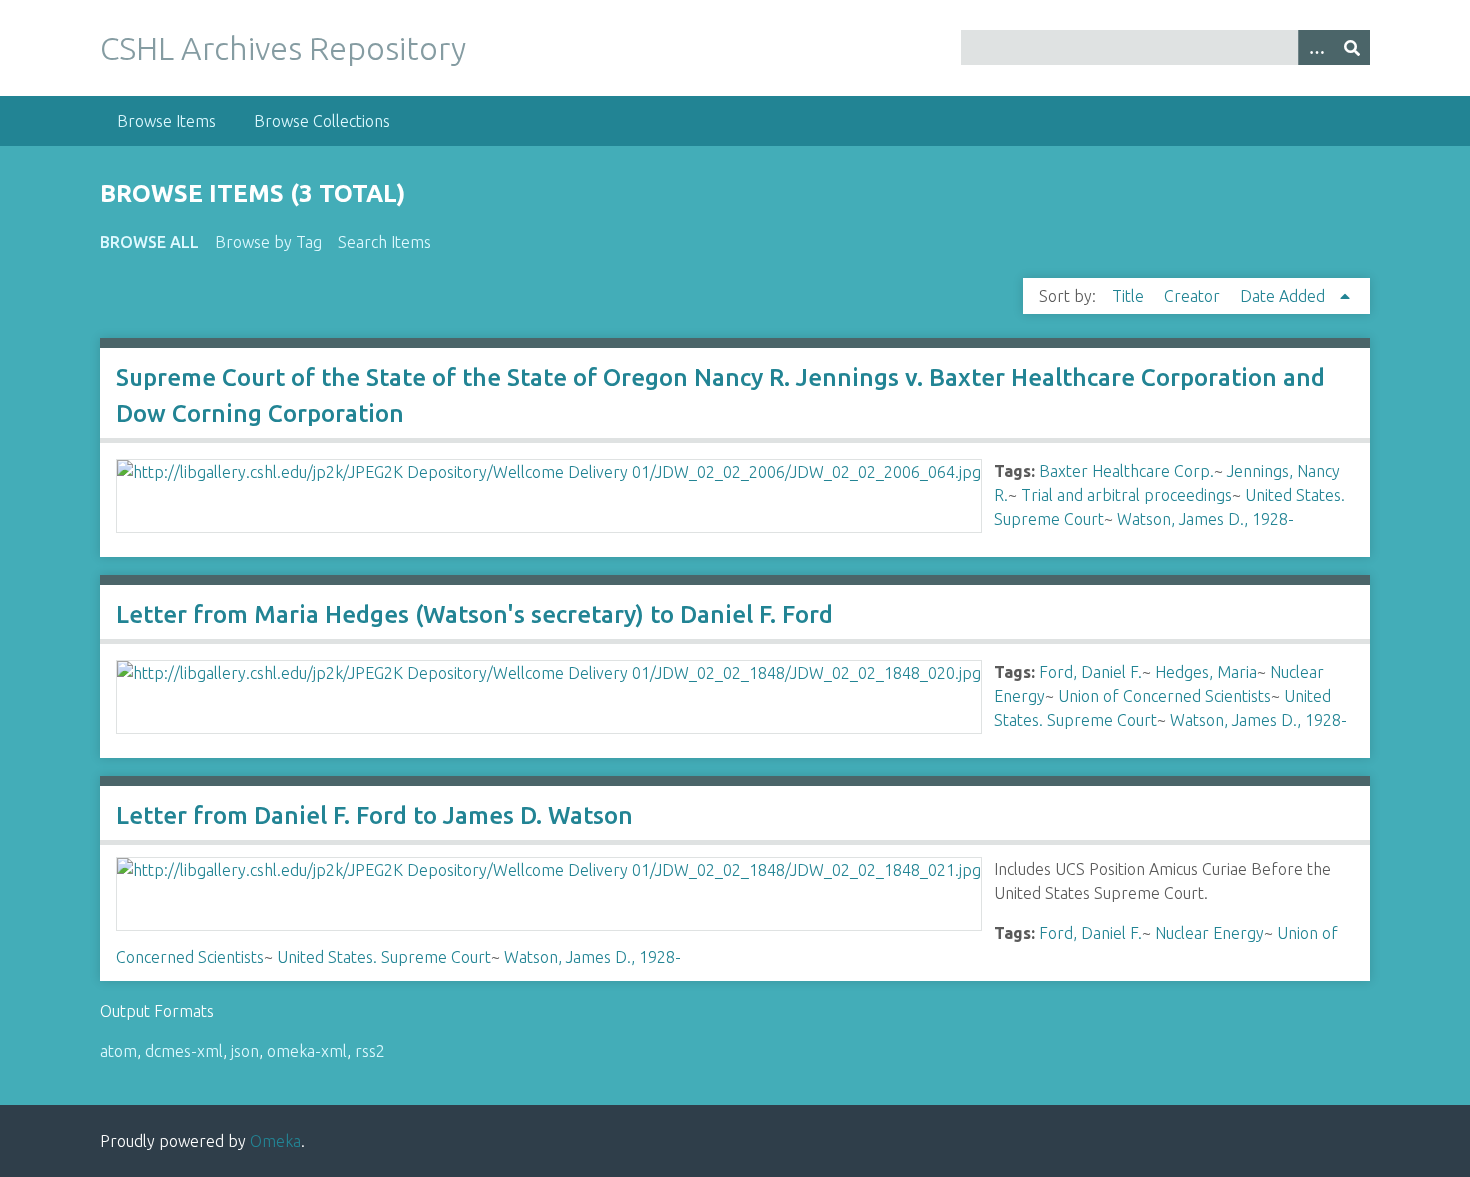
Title (1130, 296)
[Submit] (1352, 47)
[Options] (1316, 47)
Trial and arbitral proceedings (1126, 495)
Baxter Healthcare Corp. (1126, 471)
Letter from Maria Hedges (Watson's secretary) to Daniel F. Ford (474, 614)
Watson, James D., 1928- (1205, 519)
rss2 (370, 1051)
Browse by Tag (268, 242)
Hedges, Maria (1206, 672)
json (245, 1051)
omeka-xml (307, 1051)
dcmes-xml (184, 1051)
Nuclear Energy (1209, 933)
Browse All (149, 242)
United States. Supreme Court (384, 957)
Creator (1194, 296)
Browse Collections (322, 121)
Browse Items (166, 121)
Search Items (384, 242)
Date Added (1284, 296)
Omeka (275, 1141)
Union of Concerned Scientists (1164, 696)
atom (118, 1051)
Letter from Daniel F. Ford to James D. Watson (374, 815)
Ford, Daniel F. (1090, 672)
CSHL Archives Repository (283, 48)
